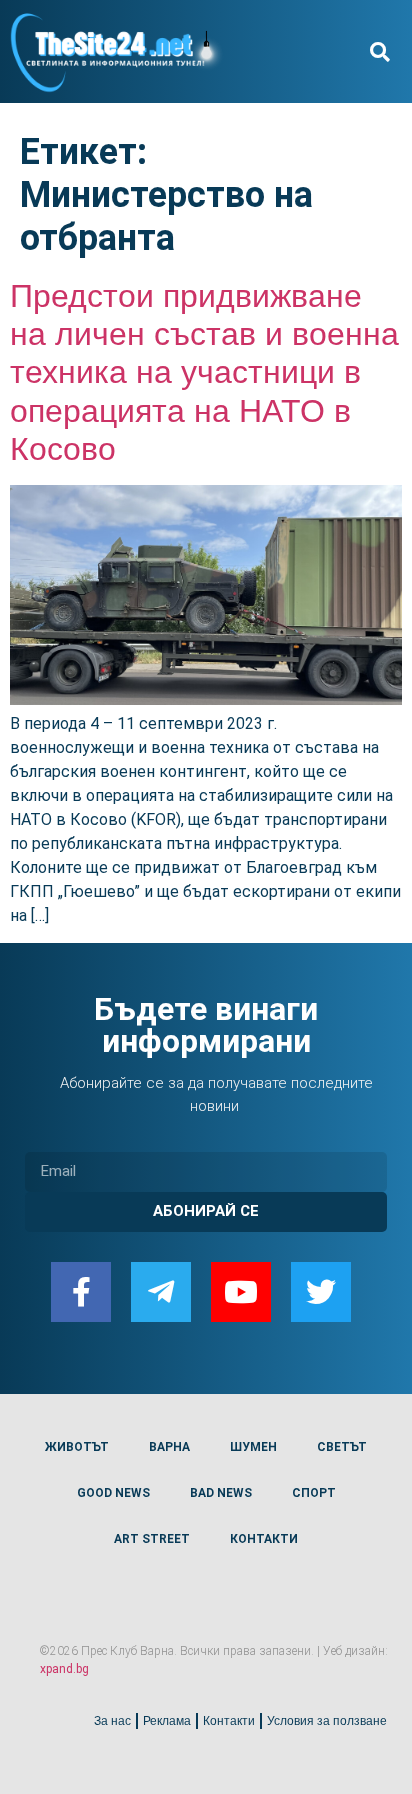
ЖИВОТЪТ (77, 1447)
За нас (112, 1721)
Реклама (167, 1721)
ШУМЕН (253, 1447)
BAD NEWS (221, 1493)
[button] (380, 51)
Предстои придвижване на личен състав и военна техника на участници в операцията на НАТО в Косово (204, 373)
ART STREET (152, 1539)
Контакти (229, 1721)
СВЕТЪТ (342, 1447)
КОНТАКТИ (264, 1539)
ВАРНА (169, 1447)
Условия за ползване (327, 1721)
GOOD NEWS (113, 1493)
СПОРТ (314, 1493)
